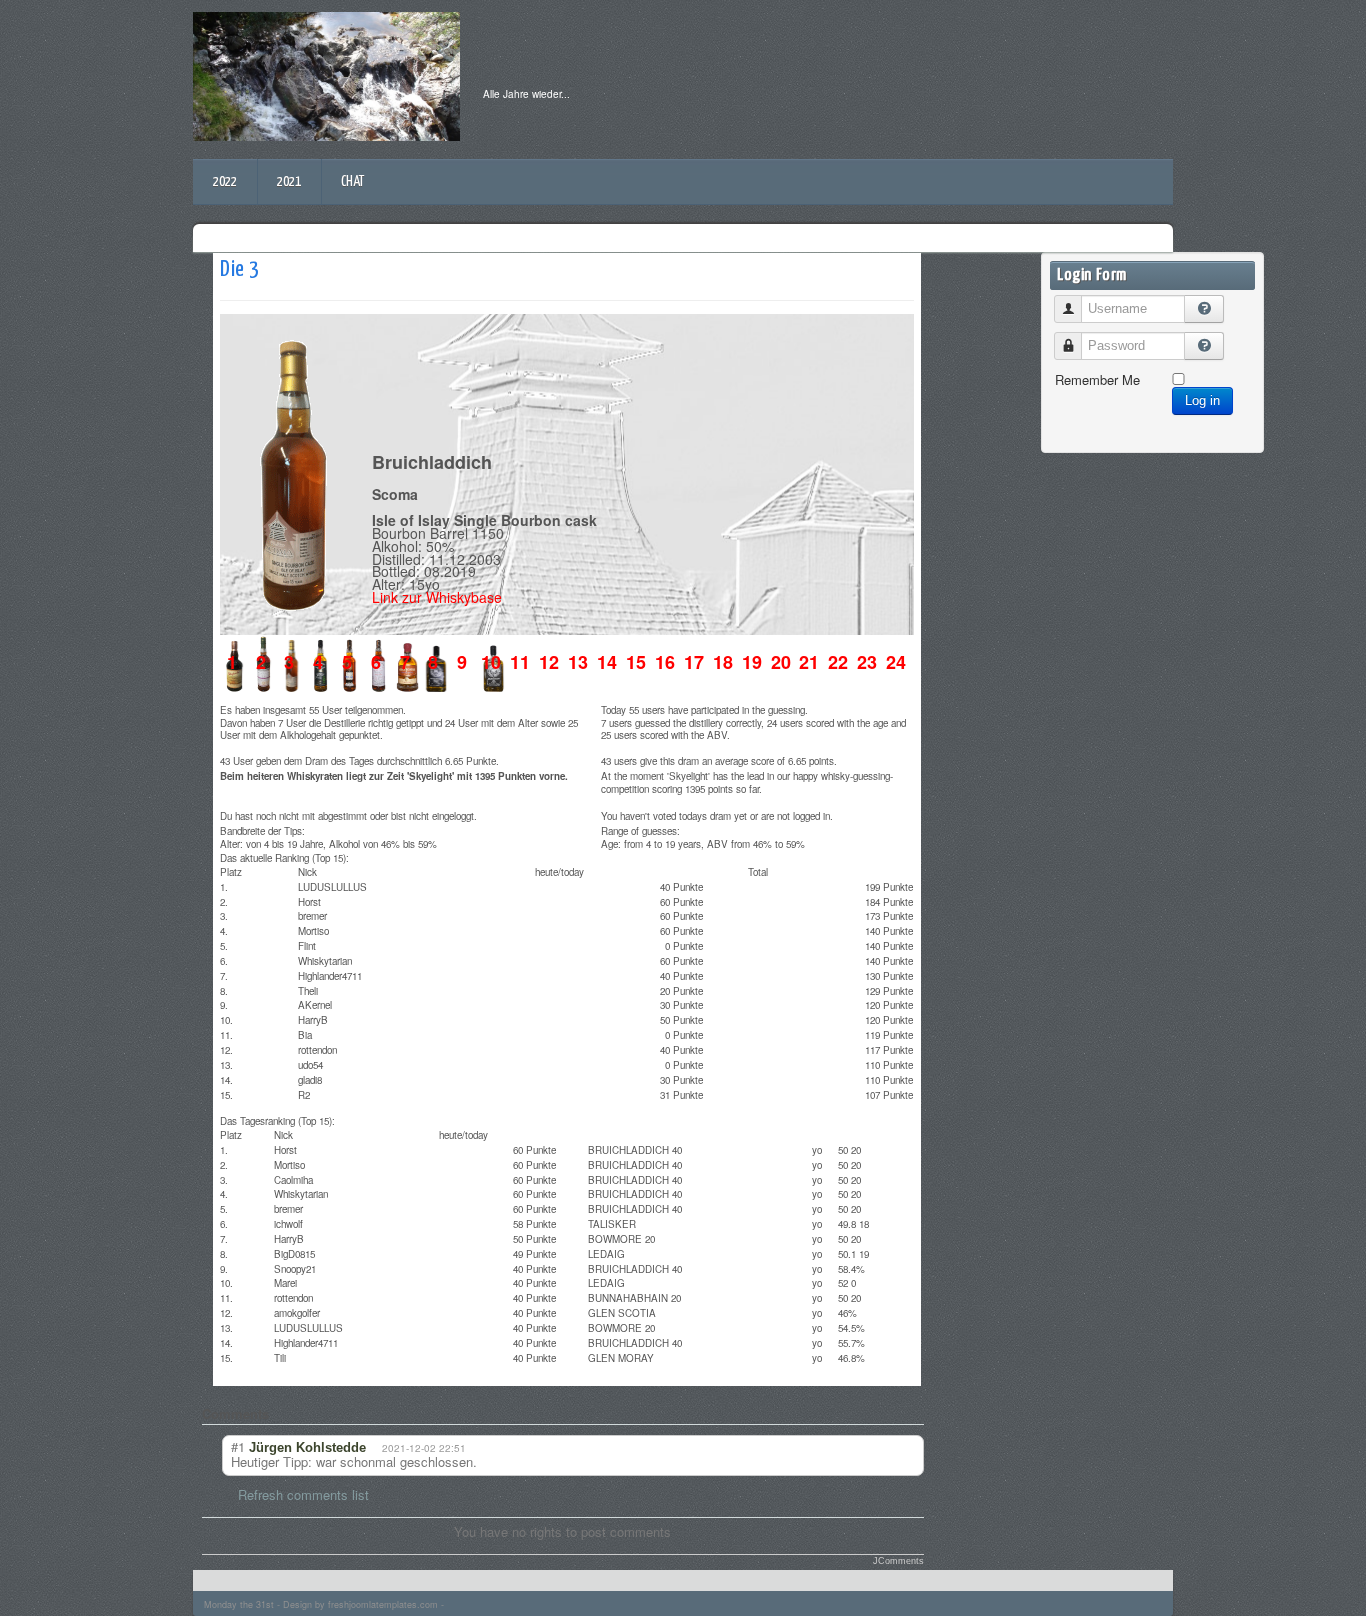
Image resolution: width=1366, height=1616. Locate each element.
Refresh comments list (303, 1495)
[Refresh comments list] (285, 1414)
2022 (225, 182)
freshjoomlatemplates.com (383, 1604)
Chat (352, 182)
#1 (238, 1446)
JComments (898, 1561)
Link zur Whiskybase (437, 597)
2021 (289, 182)
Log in (1202, 400)
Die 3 (240, 269)
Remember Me (1097, 379)
